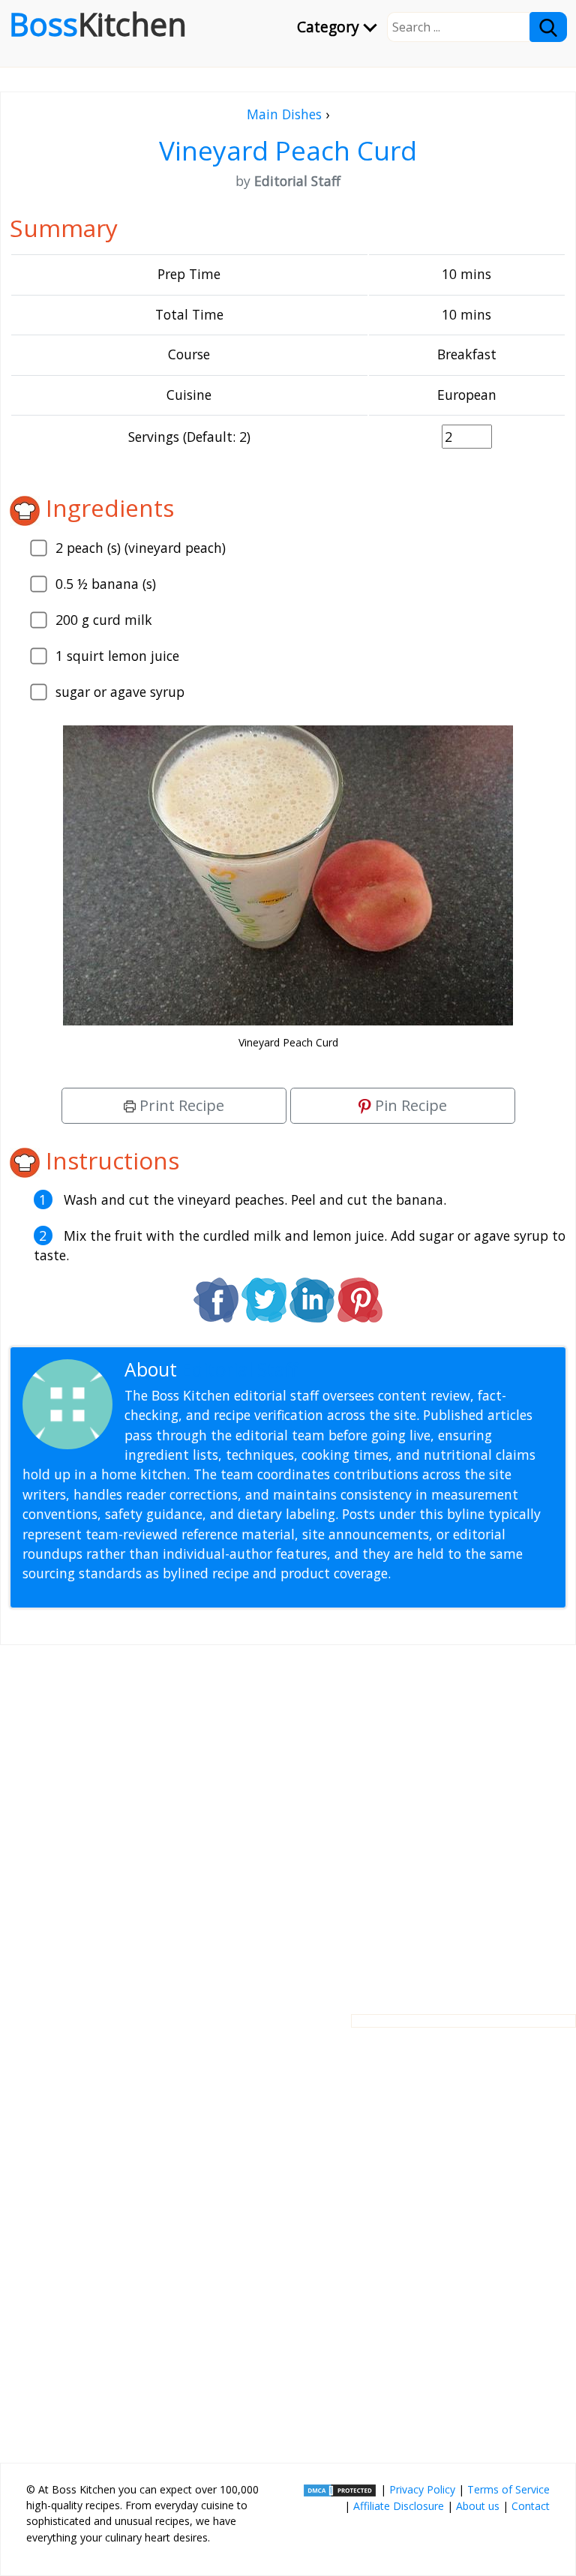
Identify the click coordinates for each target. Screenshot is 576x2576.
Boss (98, 24)
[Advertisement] (288, 1818)
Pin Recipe (409, 1105)
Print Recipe (180, 1105)
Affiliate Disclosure (399, 2506)
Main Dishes (284, 114)
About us (478, 2506)
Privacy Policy (422, 2489)
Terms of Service (508, 2489)
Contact (531, 2506)
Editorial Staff (240, 1369)
